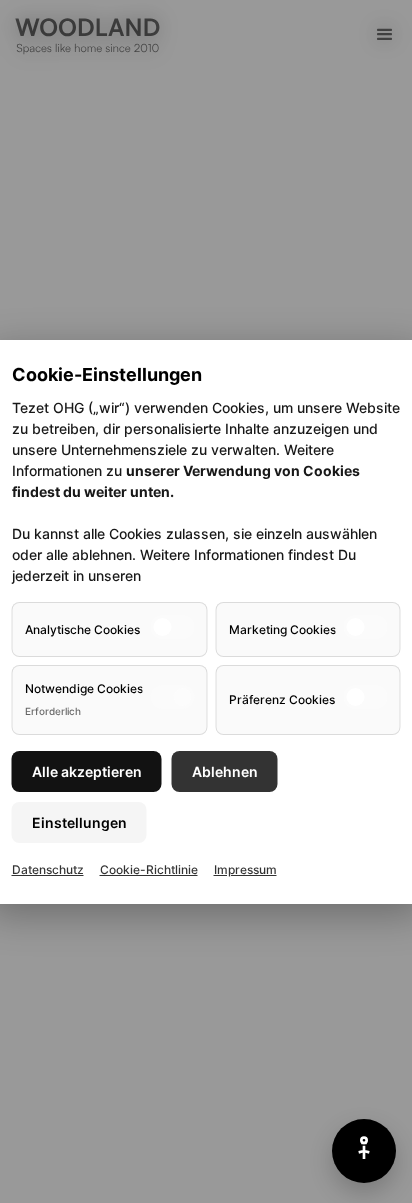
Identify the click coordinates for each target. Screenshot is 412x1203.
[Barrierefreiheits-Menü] (364, 1151)
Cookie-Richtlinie (149, 869)
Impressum (245, 869)
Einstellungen (79, 822)
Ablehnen (225, 771)
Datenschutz (48, 869)
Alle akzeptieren (87, 771)
